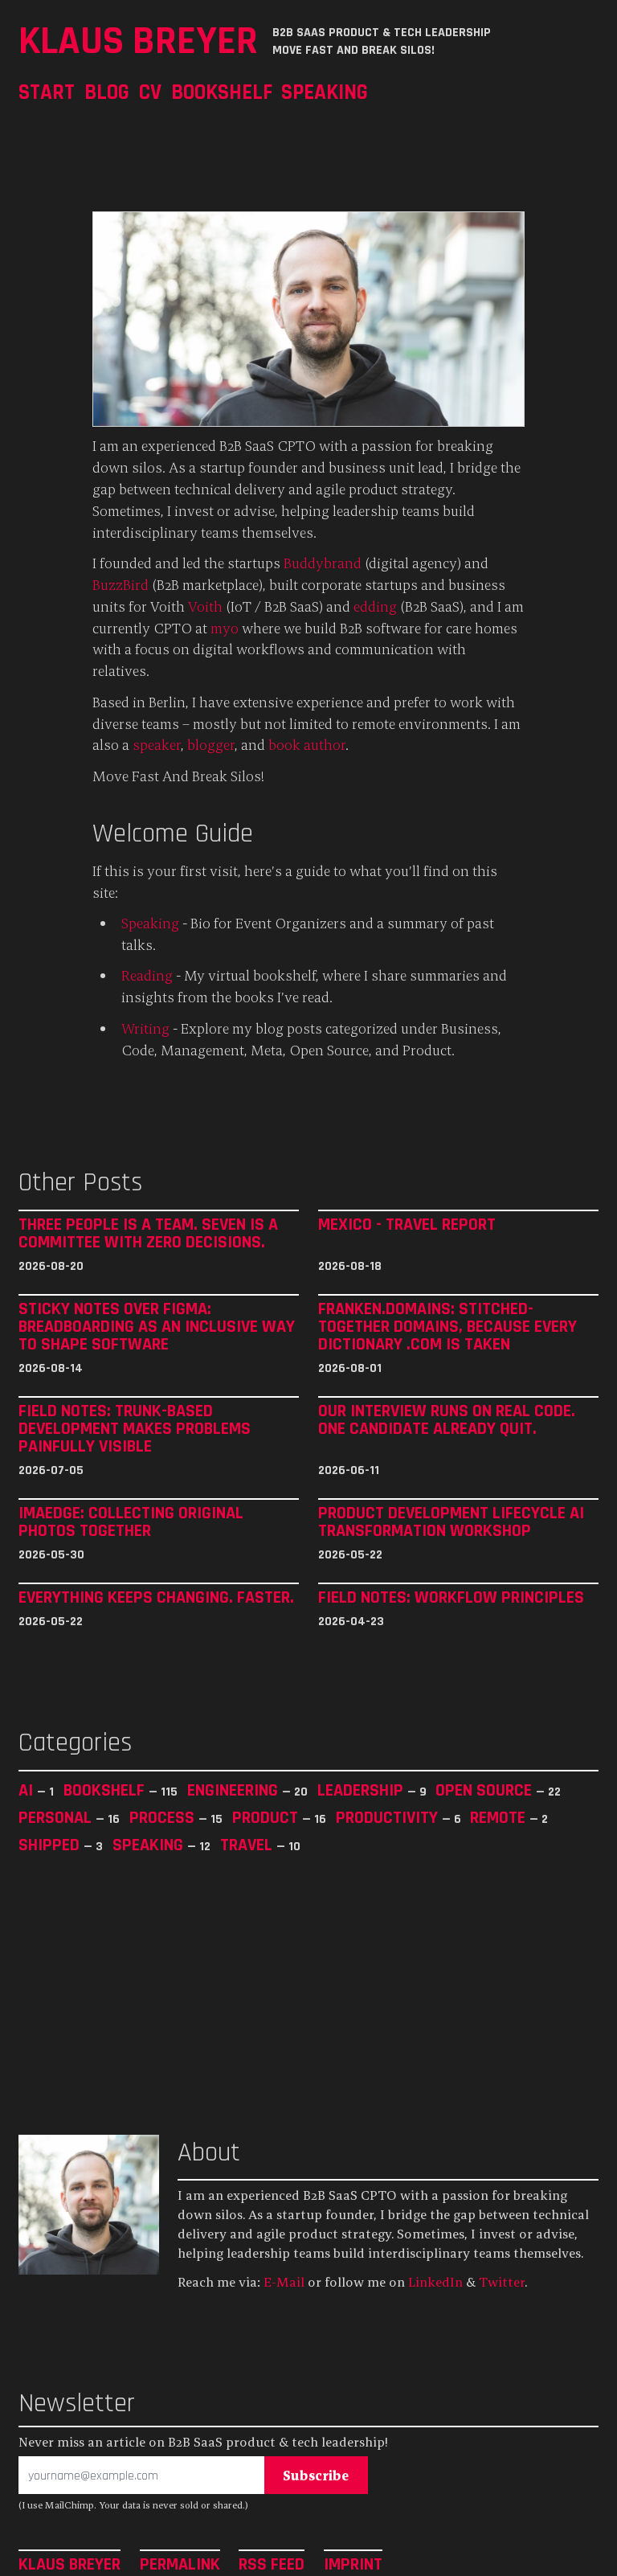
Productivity (389, 1817)
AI (28, 1790)
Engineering (235, 1790)
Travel (248, 1845)
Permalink (180, 2564)
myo (225, 628)
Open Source (486, 1790)
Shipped (51, 1845)
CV (150, 92)
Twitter (502, 2282)
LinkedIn (435, 2282)
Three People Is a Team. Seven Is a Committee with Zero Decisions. (148, 1234)
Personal (57, 1817)
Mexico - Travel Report (407, 1225)
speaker (157, 745)
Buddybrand (323, 563)
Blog (107, 92)
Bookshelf (222, 92)
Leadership (362, 1790)
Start (47, 92)
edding (375, 606)
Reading (147, 975)
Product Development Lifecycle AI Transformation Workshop (451, 1522)
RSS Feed (272, 2564)
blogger (211, 745)
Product (267, 1817)
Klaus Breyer (138, 41)
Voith (205, 606)
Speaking (325, 92)
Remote (500, 1817)
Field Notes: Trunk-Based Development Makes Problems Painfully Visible (135, 1429)
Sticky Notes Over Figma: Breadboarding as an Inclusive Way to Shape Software (157, 1327)
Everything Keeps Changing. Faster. (156, 1598)
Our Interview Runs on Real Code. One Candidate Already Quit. (447, 1420)
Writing (145, 1028)
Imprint (353, 2564)
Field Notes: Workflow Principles (451, 1598)
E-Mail (284, 2282)
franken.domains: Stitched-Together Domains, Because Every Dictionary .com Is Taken (447, 1327)
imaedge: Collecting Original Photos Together (131, 1522)
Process (164, 1817)
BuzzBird (121, 585)
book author (307, 745)
